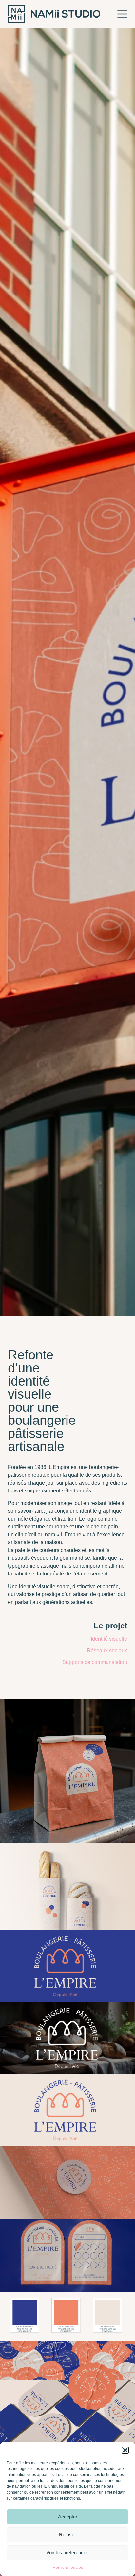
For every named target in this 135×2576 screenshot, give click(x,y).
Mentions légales (68, 2568)
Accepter (68, 2517)
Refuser (67, 2535)
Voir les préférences (67, 2553)
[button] (125, 2450)
